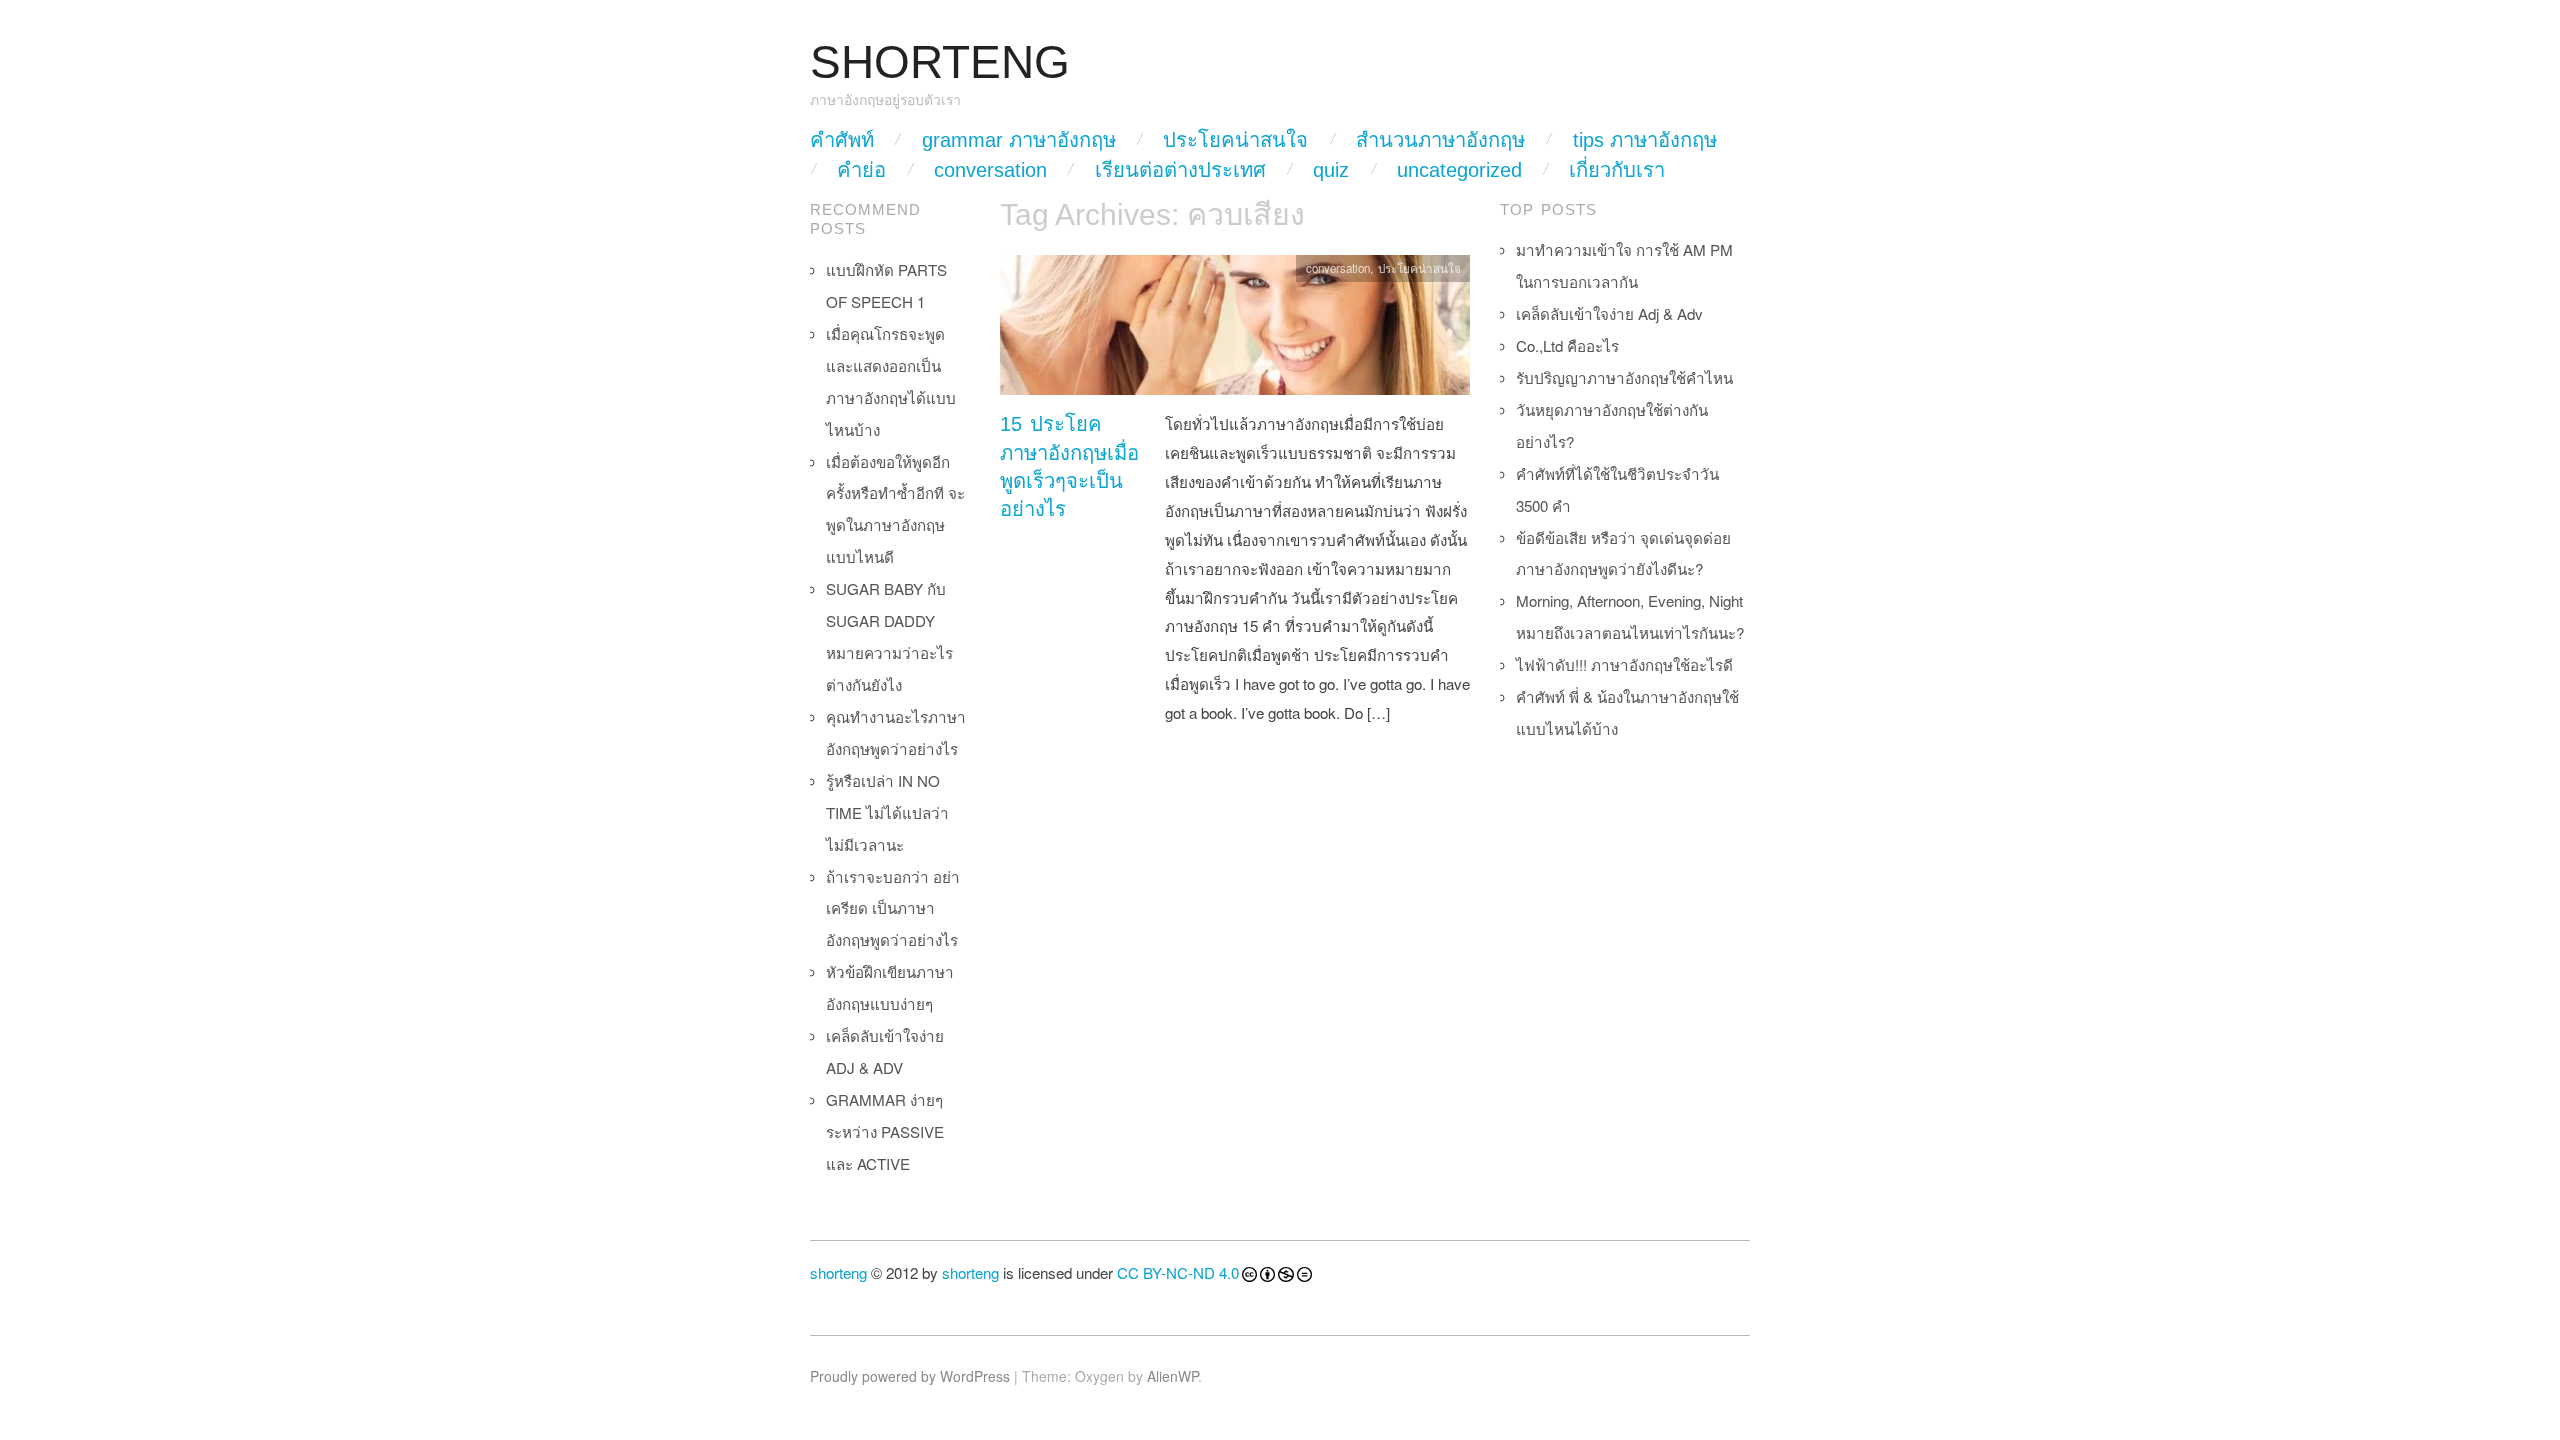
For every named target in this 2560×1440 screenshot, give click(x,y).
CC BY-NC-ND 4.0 (1178, 1272)
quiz (1331, 170)
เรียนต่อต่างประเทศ (1180, 170)
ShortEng (940, 62)
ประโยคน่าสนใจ (1235, 140)
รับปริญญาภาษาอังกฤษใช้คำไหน (1624, 377)
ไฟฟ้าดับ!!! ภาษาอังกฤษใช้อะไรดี (1624, 664)
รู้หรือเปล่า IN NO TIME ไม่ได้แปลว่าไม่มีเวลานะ (887, 812)
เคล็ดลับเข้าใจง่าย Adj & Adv (1609, 313)
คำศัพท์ (842, 140)
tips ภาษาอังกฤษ (1645, 140)
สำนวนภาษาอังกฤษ (1440, 140)
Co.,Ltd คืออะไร (1567, 345)
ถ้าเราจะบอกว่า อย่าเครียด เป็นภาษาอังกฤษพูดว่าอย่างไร (893, 908)
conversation (990, 170)
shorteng (838, 1272)
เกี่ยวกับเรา (1617, 170)
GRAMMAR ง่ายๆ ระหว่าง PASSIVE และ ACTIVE (885, 1131)
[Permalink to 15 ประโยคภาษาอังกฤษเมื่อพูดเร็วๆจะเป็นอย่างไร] (1235, 330)
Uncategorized (1459, 170)
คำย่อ (861, 170)
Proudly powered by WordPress (910, 1376)
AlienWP (1172, 1376)
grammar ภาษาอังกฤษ (1019, 140)
